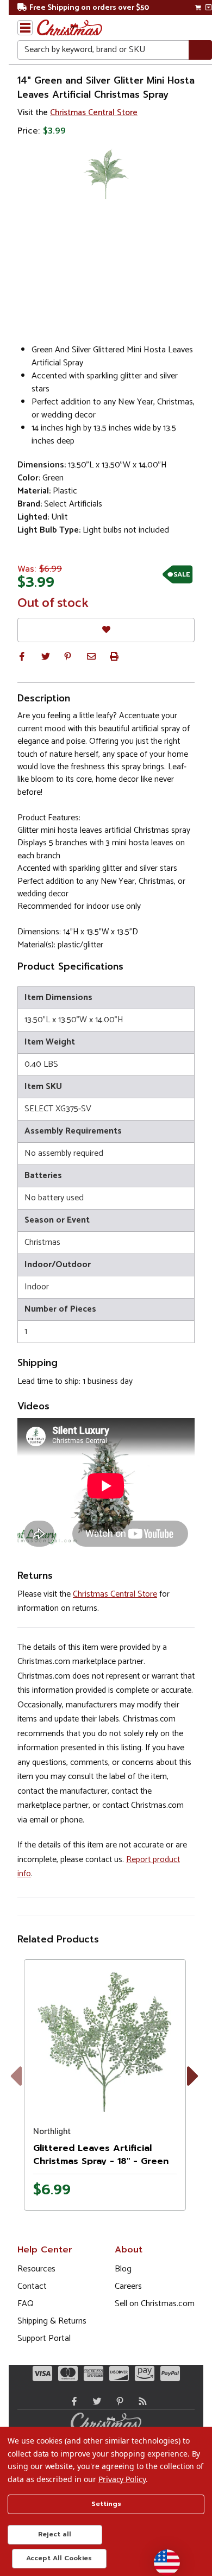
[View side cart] (208, 8)
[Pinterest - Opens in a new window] (117, 2401)
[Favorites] (106, 630)
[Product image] (105, 2040)
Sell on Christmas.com (155, 2304)
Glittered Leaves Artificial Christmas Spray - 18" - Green (101, 2155)
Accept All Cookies (59, 2558)
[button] (22, 656)
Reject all (55, 2534)
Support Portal (44, 2338)
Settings (106, 2504)
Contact (32, 2286)
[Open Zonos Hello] (161, 2557)
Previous (24, 2088)
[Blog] (140, 2401)
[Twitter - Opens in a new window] (95, 2401)
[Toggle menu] (25, 28)
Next (195, 2088)
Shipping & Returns (52, 2321)
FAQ (26, 2304)
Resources (36, 2269)
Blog (123, 2269)
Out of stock (53, 604)
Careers (128, 2286)
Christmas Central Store (94, 113)
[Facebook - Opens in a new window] (72, 2401)
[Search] (200, 50)
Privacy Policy (122, 2479)
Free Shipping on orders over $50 (89, 8)
